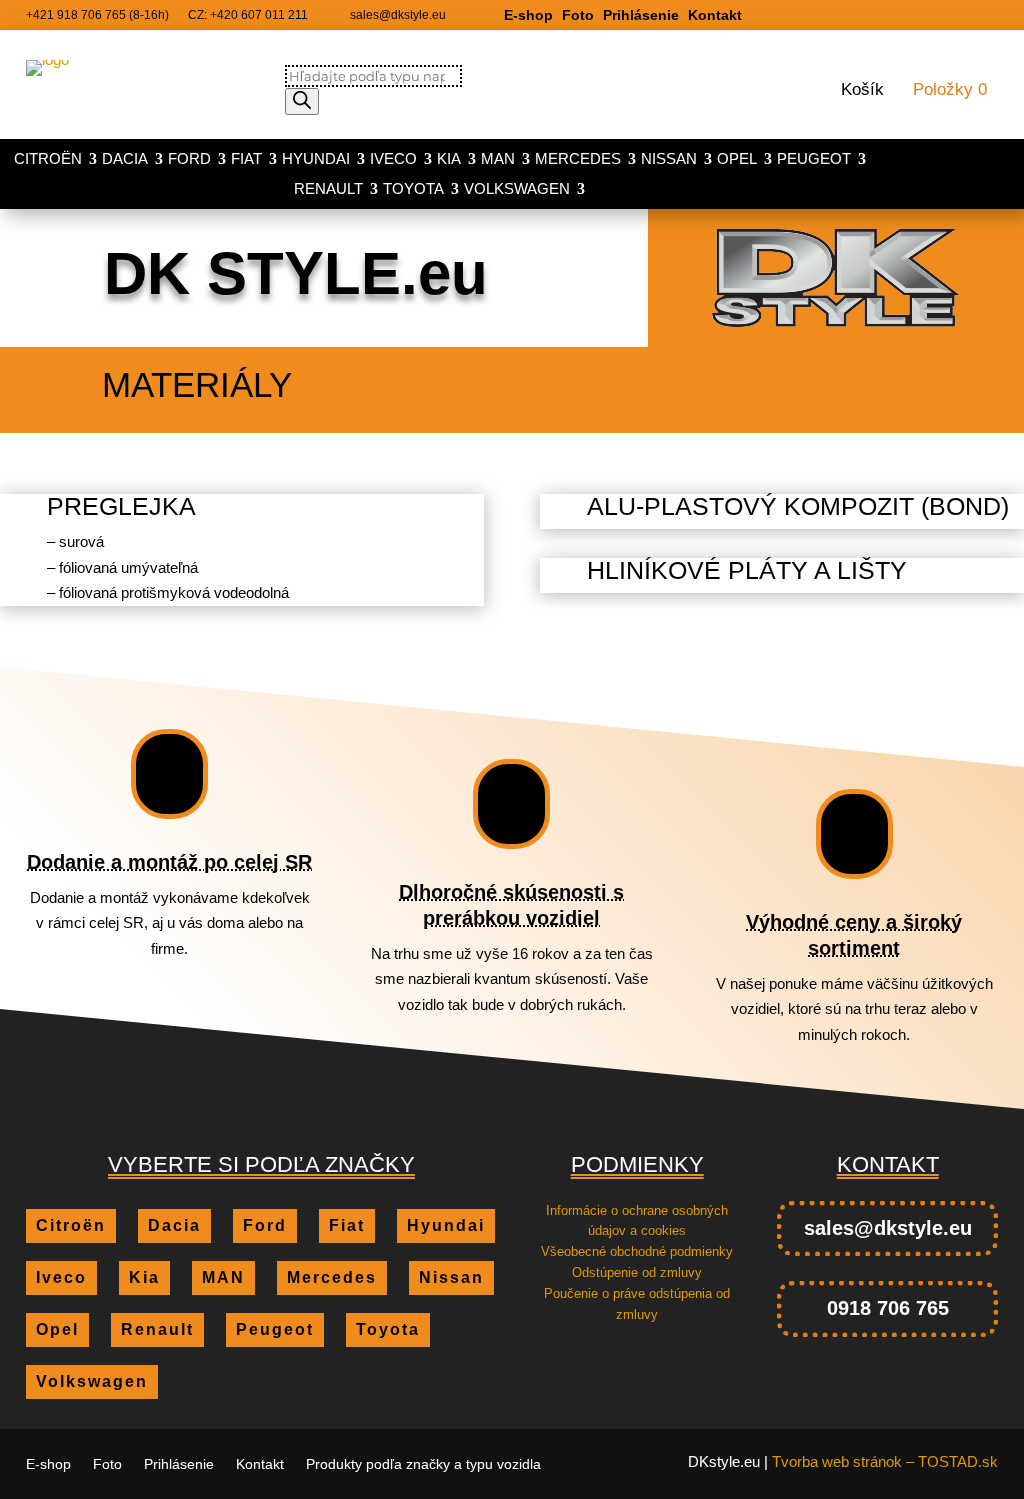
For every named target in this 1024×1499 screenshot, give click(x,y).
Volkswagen (517, 189)
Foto (578, 15)
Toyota (413, 189)
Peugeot (814, 159)
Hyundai (316, 159)
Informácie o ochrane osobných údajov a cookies (637, 1221)
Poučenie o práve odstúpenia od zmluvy (637, 1304)
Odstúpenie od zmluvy (637, 1272)
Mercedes (578, 159)
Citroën (48, 159)
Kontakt (715, 15)
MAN (498, 159)
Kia (449, 159)
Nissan (669, 159)
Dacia (125, 159)
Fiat (246, 159)
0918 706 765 (888, 1308)
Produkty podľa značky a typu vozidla (423, 1464)
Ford (189, 159)
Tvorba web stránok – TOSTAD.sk (885, 1461)
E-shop (528, 15)
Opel (737, 159)
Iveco (393, 159)
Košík (862, 91)
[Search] (302, 101)
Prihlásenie (641, 15)
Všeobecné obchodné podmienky (637, 1251)
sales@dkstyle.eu (888, 1228)
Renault (328, 189)
